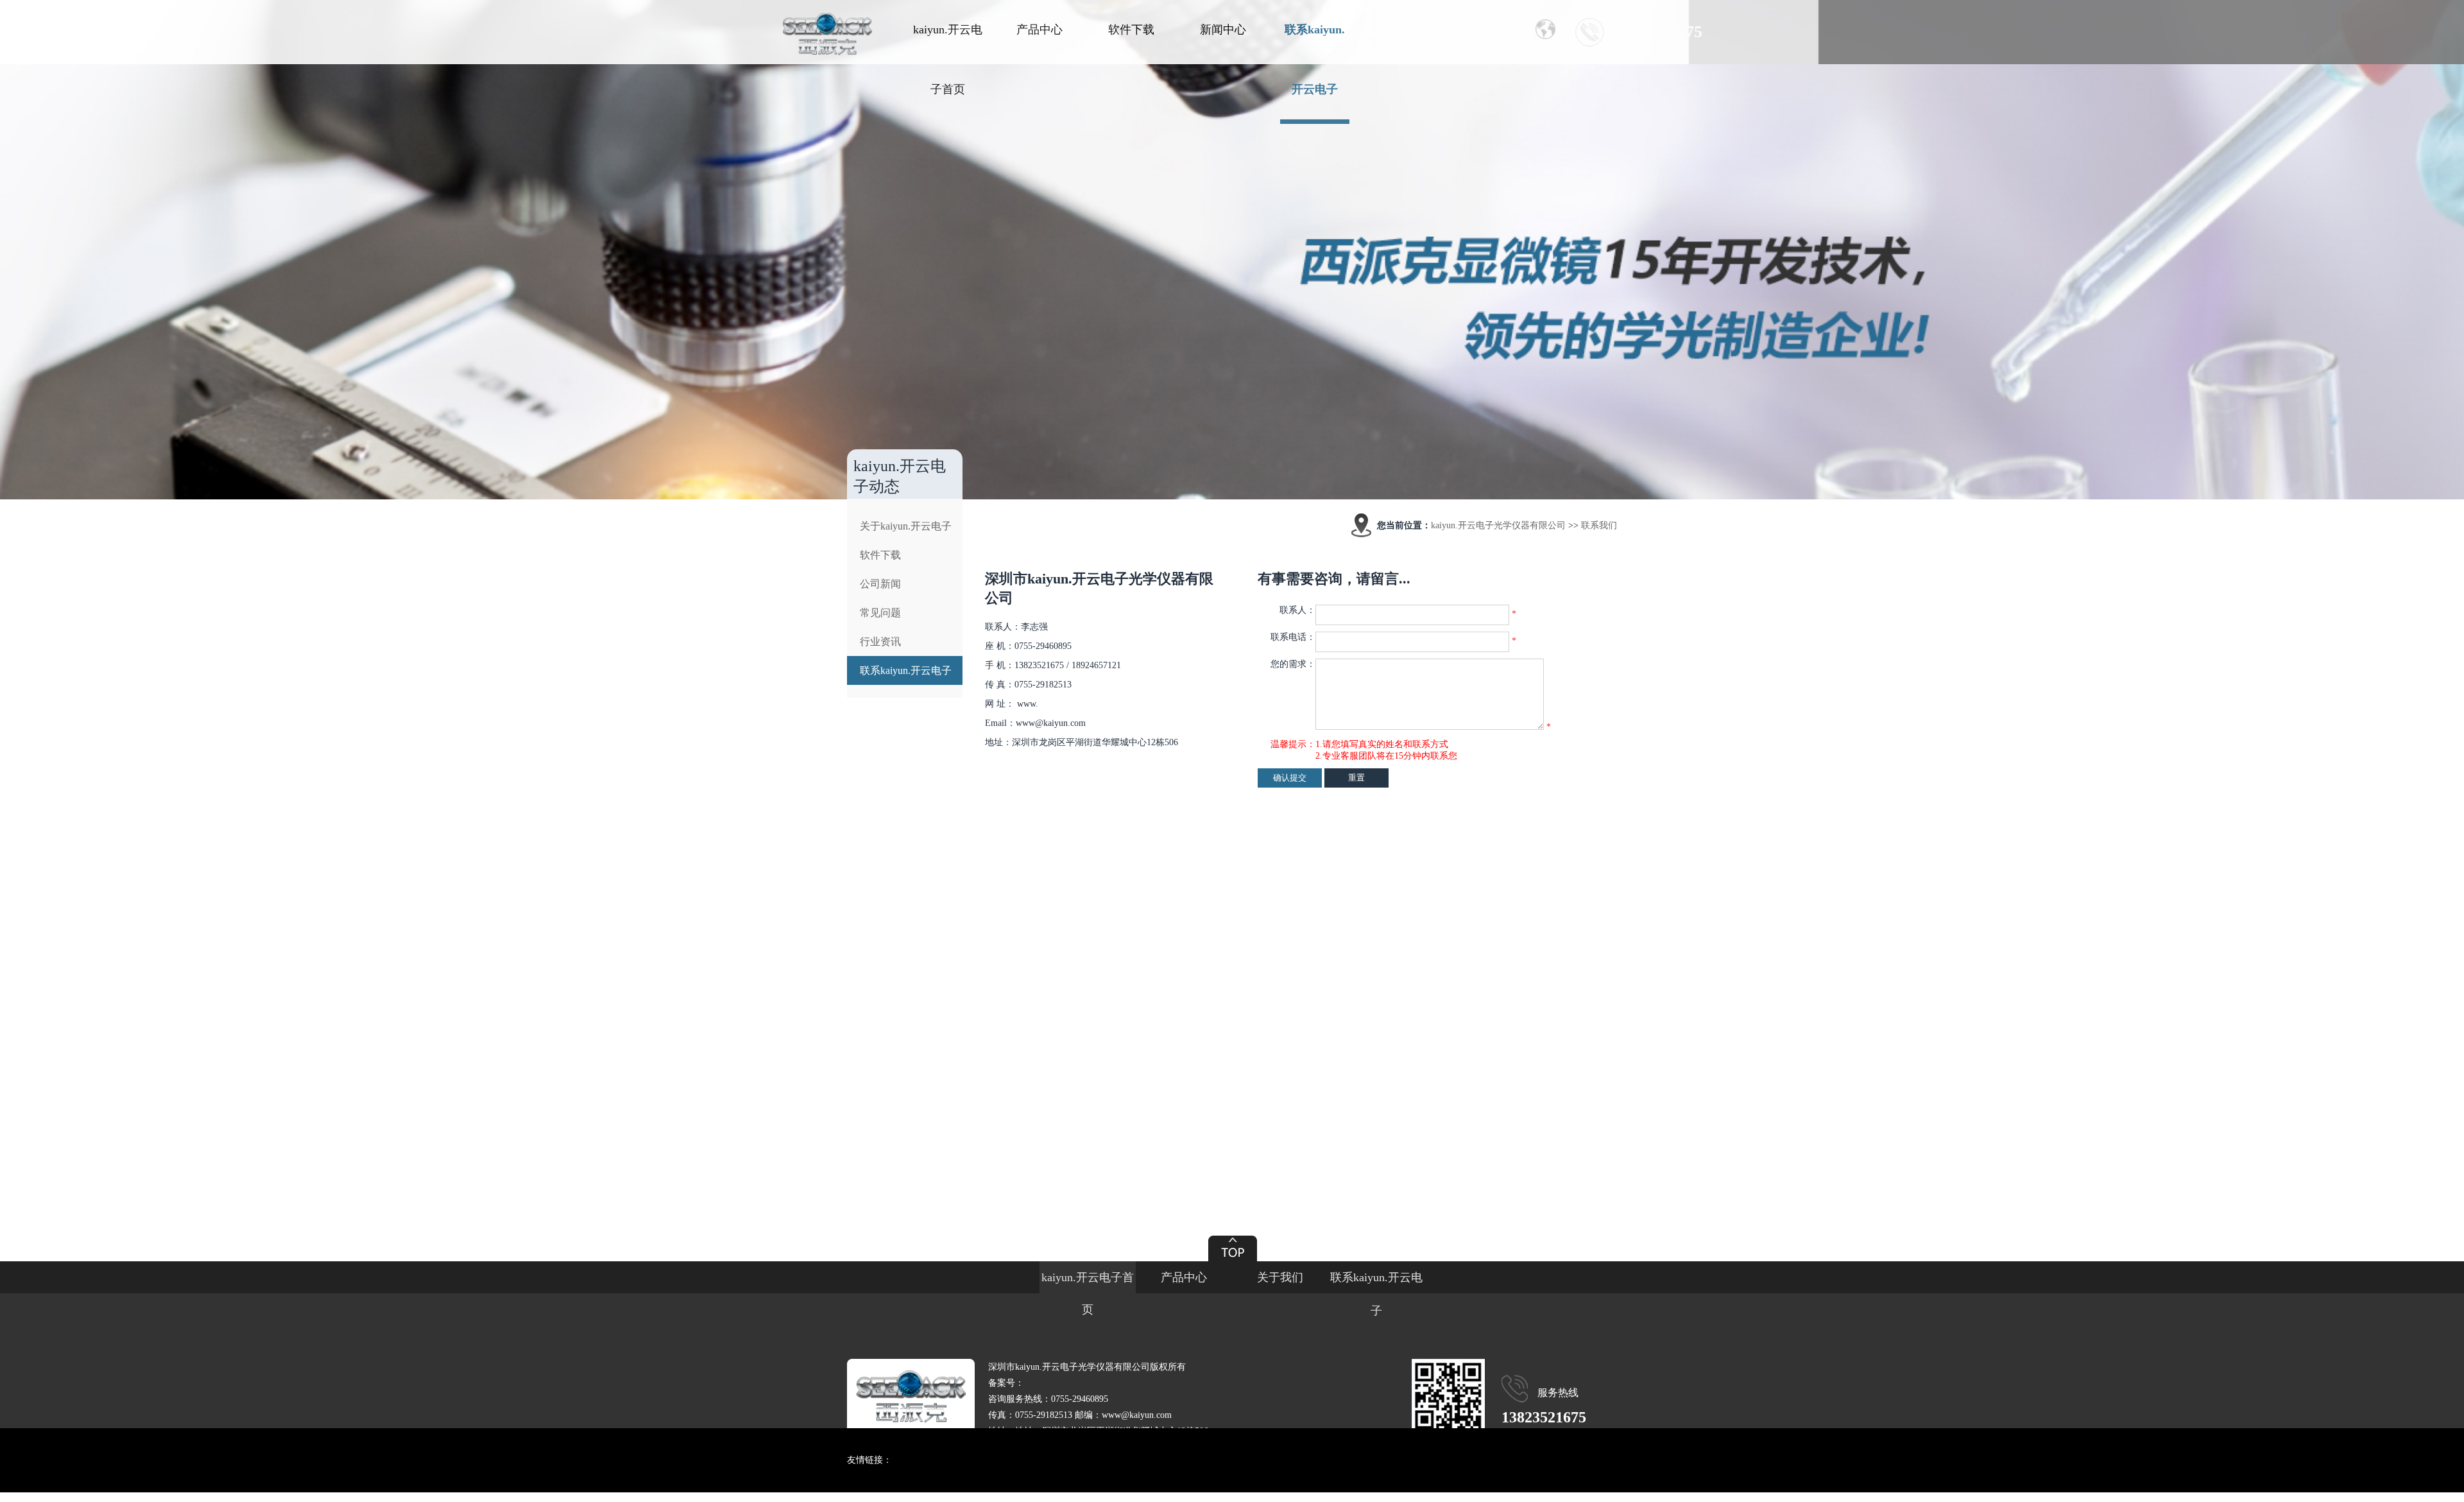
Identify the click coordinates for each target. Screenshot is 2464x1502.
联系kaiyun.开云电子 (1315, 59)
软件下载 (1131, 30)
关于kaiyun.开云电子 (906, 526)
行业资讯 (880, 642)
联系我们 (1599, 525)
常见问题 (880, 613)
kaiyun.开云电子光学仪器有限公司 (1498, 525)
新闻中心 (1223, 30)
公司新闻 (880, 584)
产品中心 (1039, 30)
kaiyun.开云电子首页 (948, 59)
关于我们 (1280, 1277)
